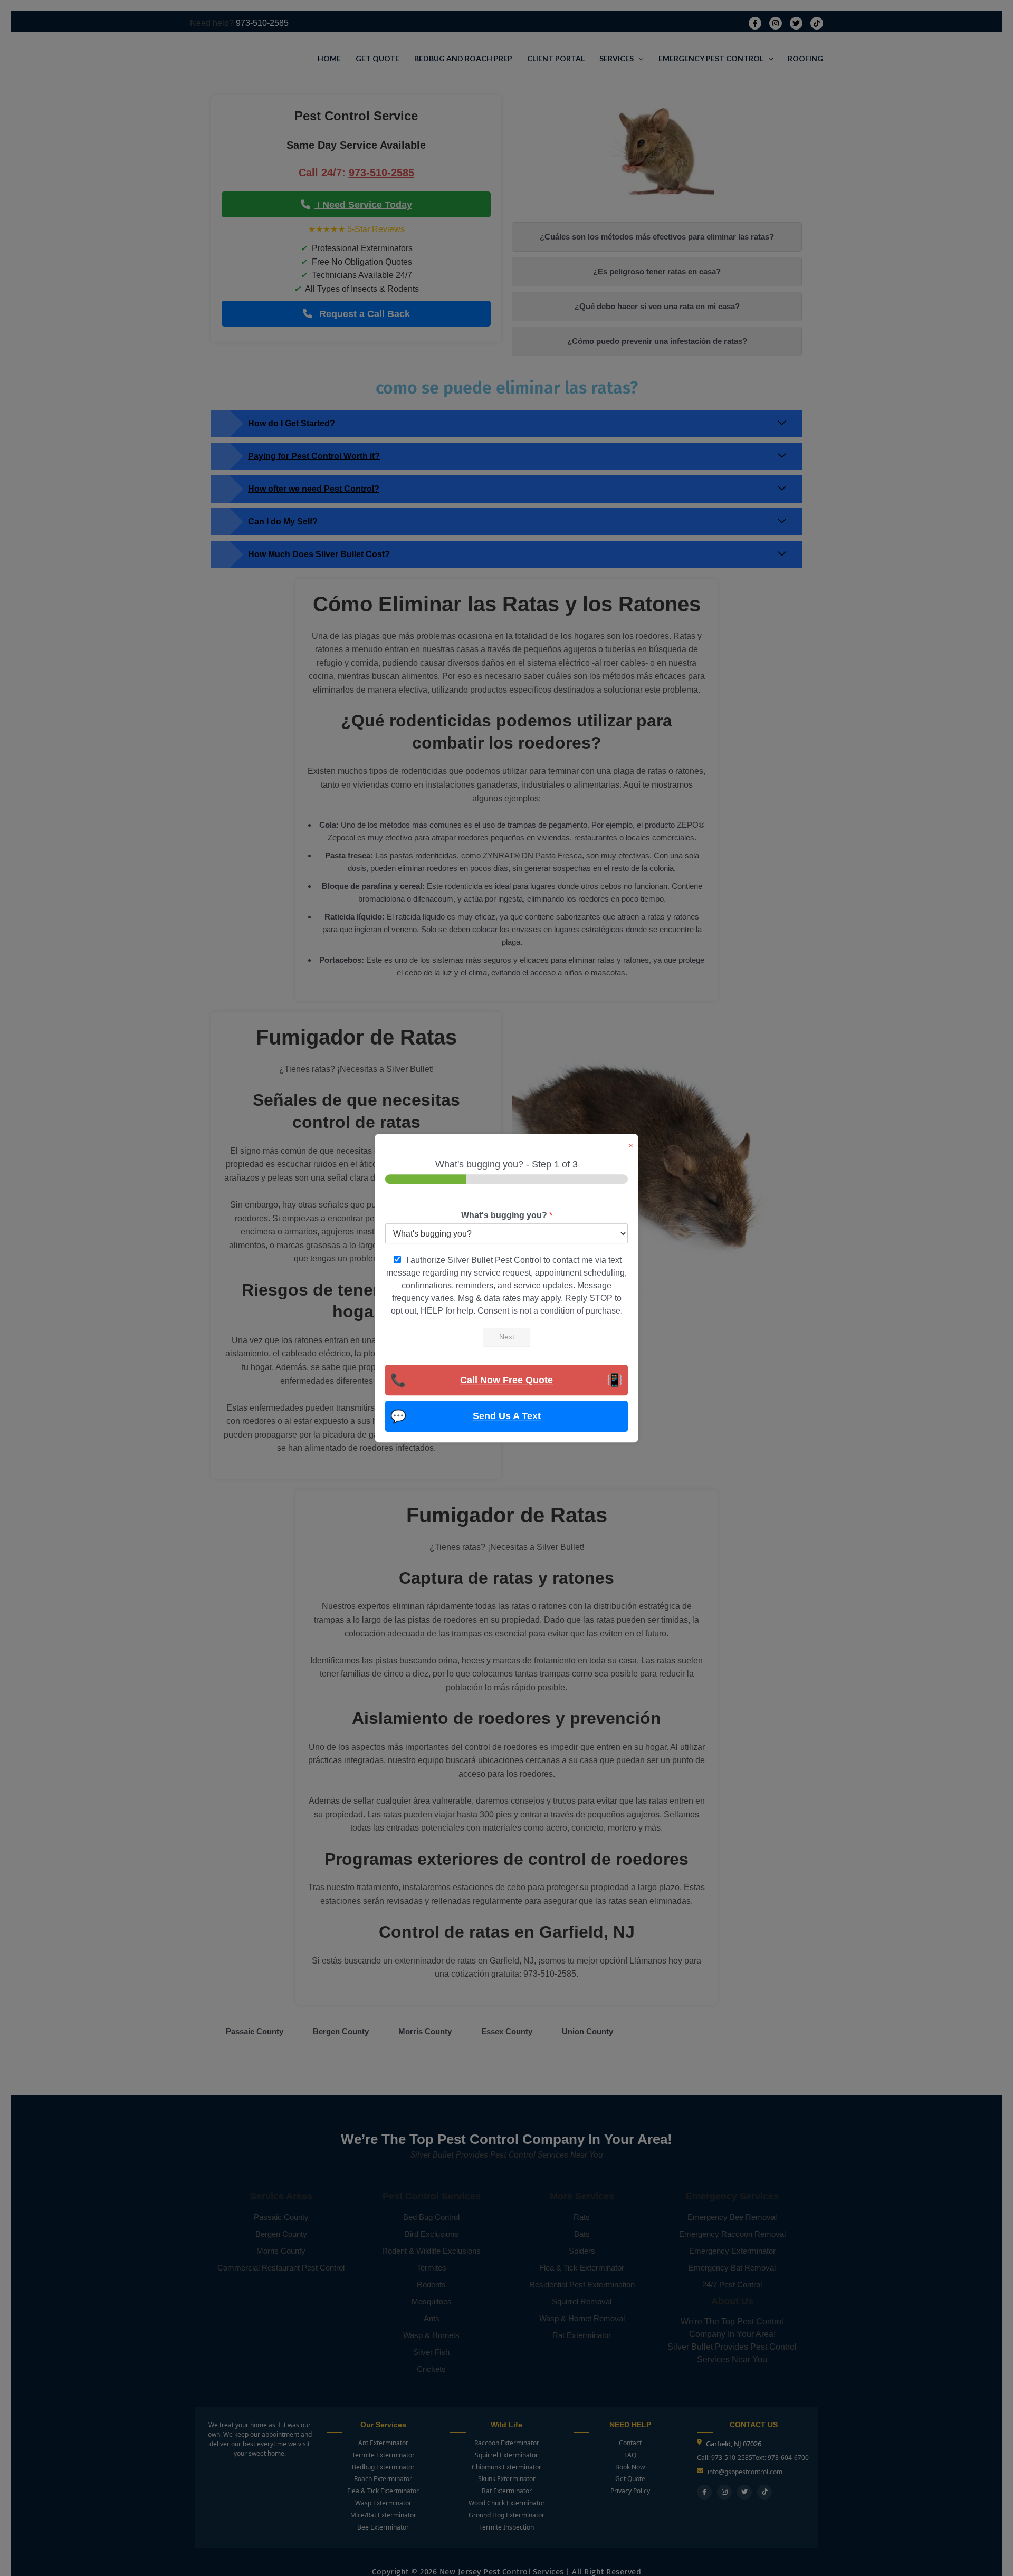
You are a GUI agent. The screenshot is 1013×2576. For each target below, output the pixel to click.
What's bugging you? (507, 1215)
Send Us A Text (507, 1416)
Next (507, 1337)
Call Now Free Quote (506, 1380)
